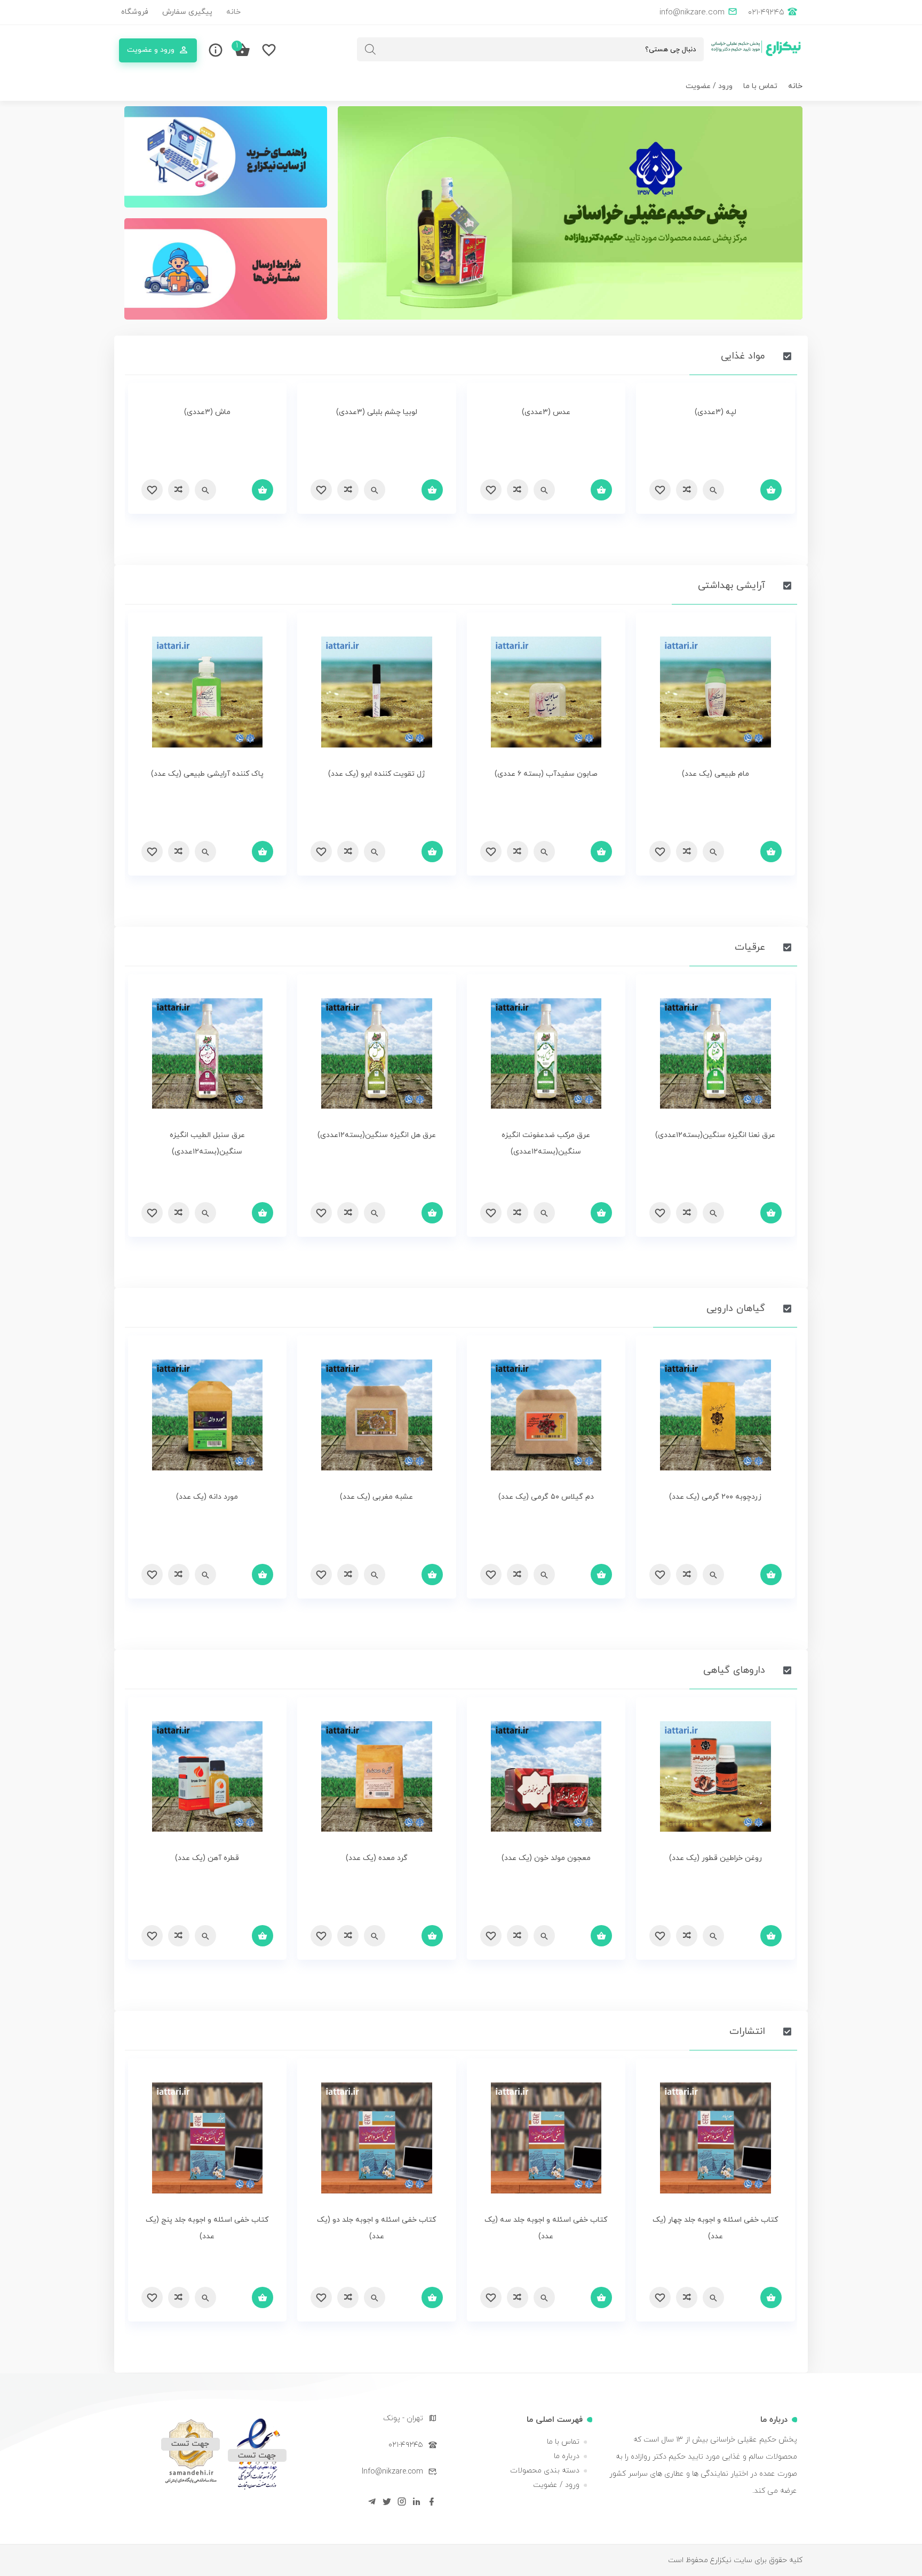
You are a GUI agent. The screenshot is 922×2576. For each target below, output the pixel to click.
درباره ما (567, 2456)
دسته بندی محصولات (545, 2471)
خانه (233, 12)
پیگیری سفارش (187, 12)
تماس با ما (760, 86)
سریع (713, 490)
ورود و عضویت (151, 50)
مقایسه (687, 490)
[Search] (370, 49)
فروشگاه (135, 12)
